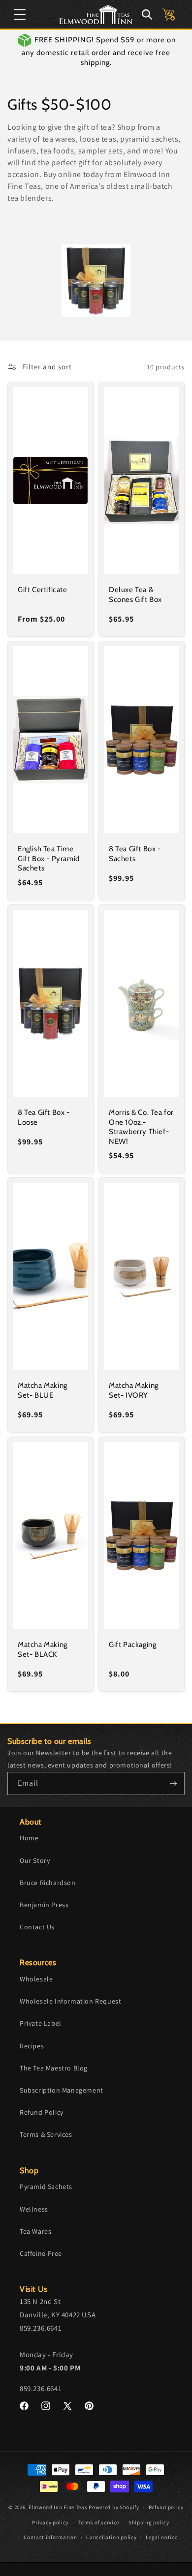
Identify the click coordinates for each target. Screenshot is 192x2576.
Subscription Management (62, 2090)
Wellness (34, 2209)
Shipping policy (149, 2522)
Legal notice (161, 2537)
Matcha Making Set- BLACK (43, 1649)
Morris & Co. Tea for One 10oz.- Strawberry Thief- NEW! (141, 1127)
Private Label (41, 2023)
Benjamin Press (44, 1905)
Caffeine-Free (41, 2253)
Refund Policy (42, 2112)
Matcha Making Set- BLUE (43, 1390)
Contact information (50, 2537)
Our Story (35, 1860)
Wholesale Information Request (70, 2001)
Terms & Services (46, 2134)
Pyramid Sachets (46, 2187)
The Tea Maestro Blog (54, 2068)
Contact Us (37, 1927)
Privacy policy (50, 2522)
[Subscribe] (173, 1783)
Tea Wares (35, 2231)
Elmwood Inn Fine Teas (58, 2507)
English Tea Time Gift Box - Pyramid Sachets (49, 858)
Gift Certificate (43, 590)
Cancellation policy (111, 2537)
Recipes (32, 2046)
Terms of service (98, 2522)
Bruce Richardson (48, 1883)
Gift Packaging (132, 1645)
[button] (20, 14)
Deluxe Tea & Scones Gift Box (135, 595)
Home (29, 1838)
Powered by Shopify (114, 2507)
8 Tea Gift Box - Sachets (135, 854)
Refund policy (166, 2507)
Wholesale (36, 1979)
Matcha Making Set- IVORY (134, 1390)
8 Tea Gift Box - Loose (44, 1117)
